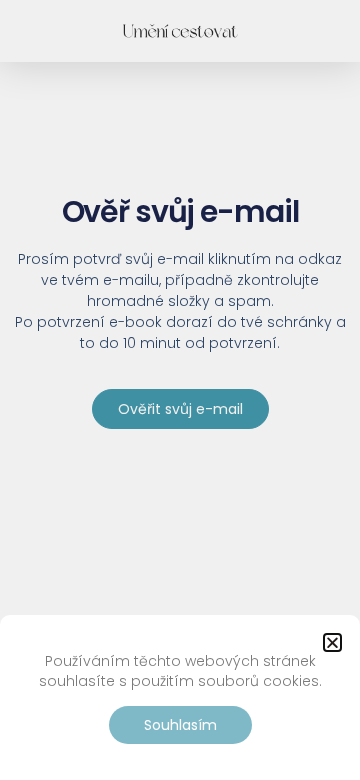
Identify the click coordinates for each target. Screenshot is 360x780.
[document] (180, 390)
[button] (332, 642)
